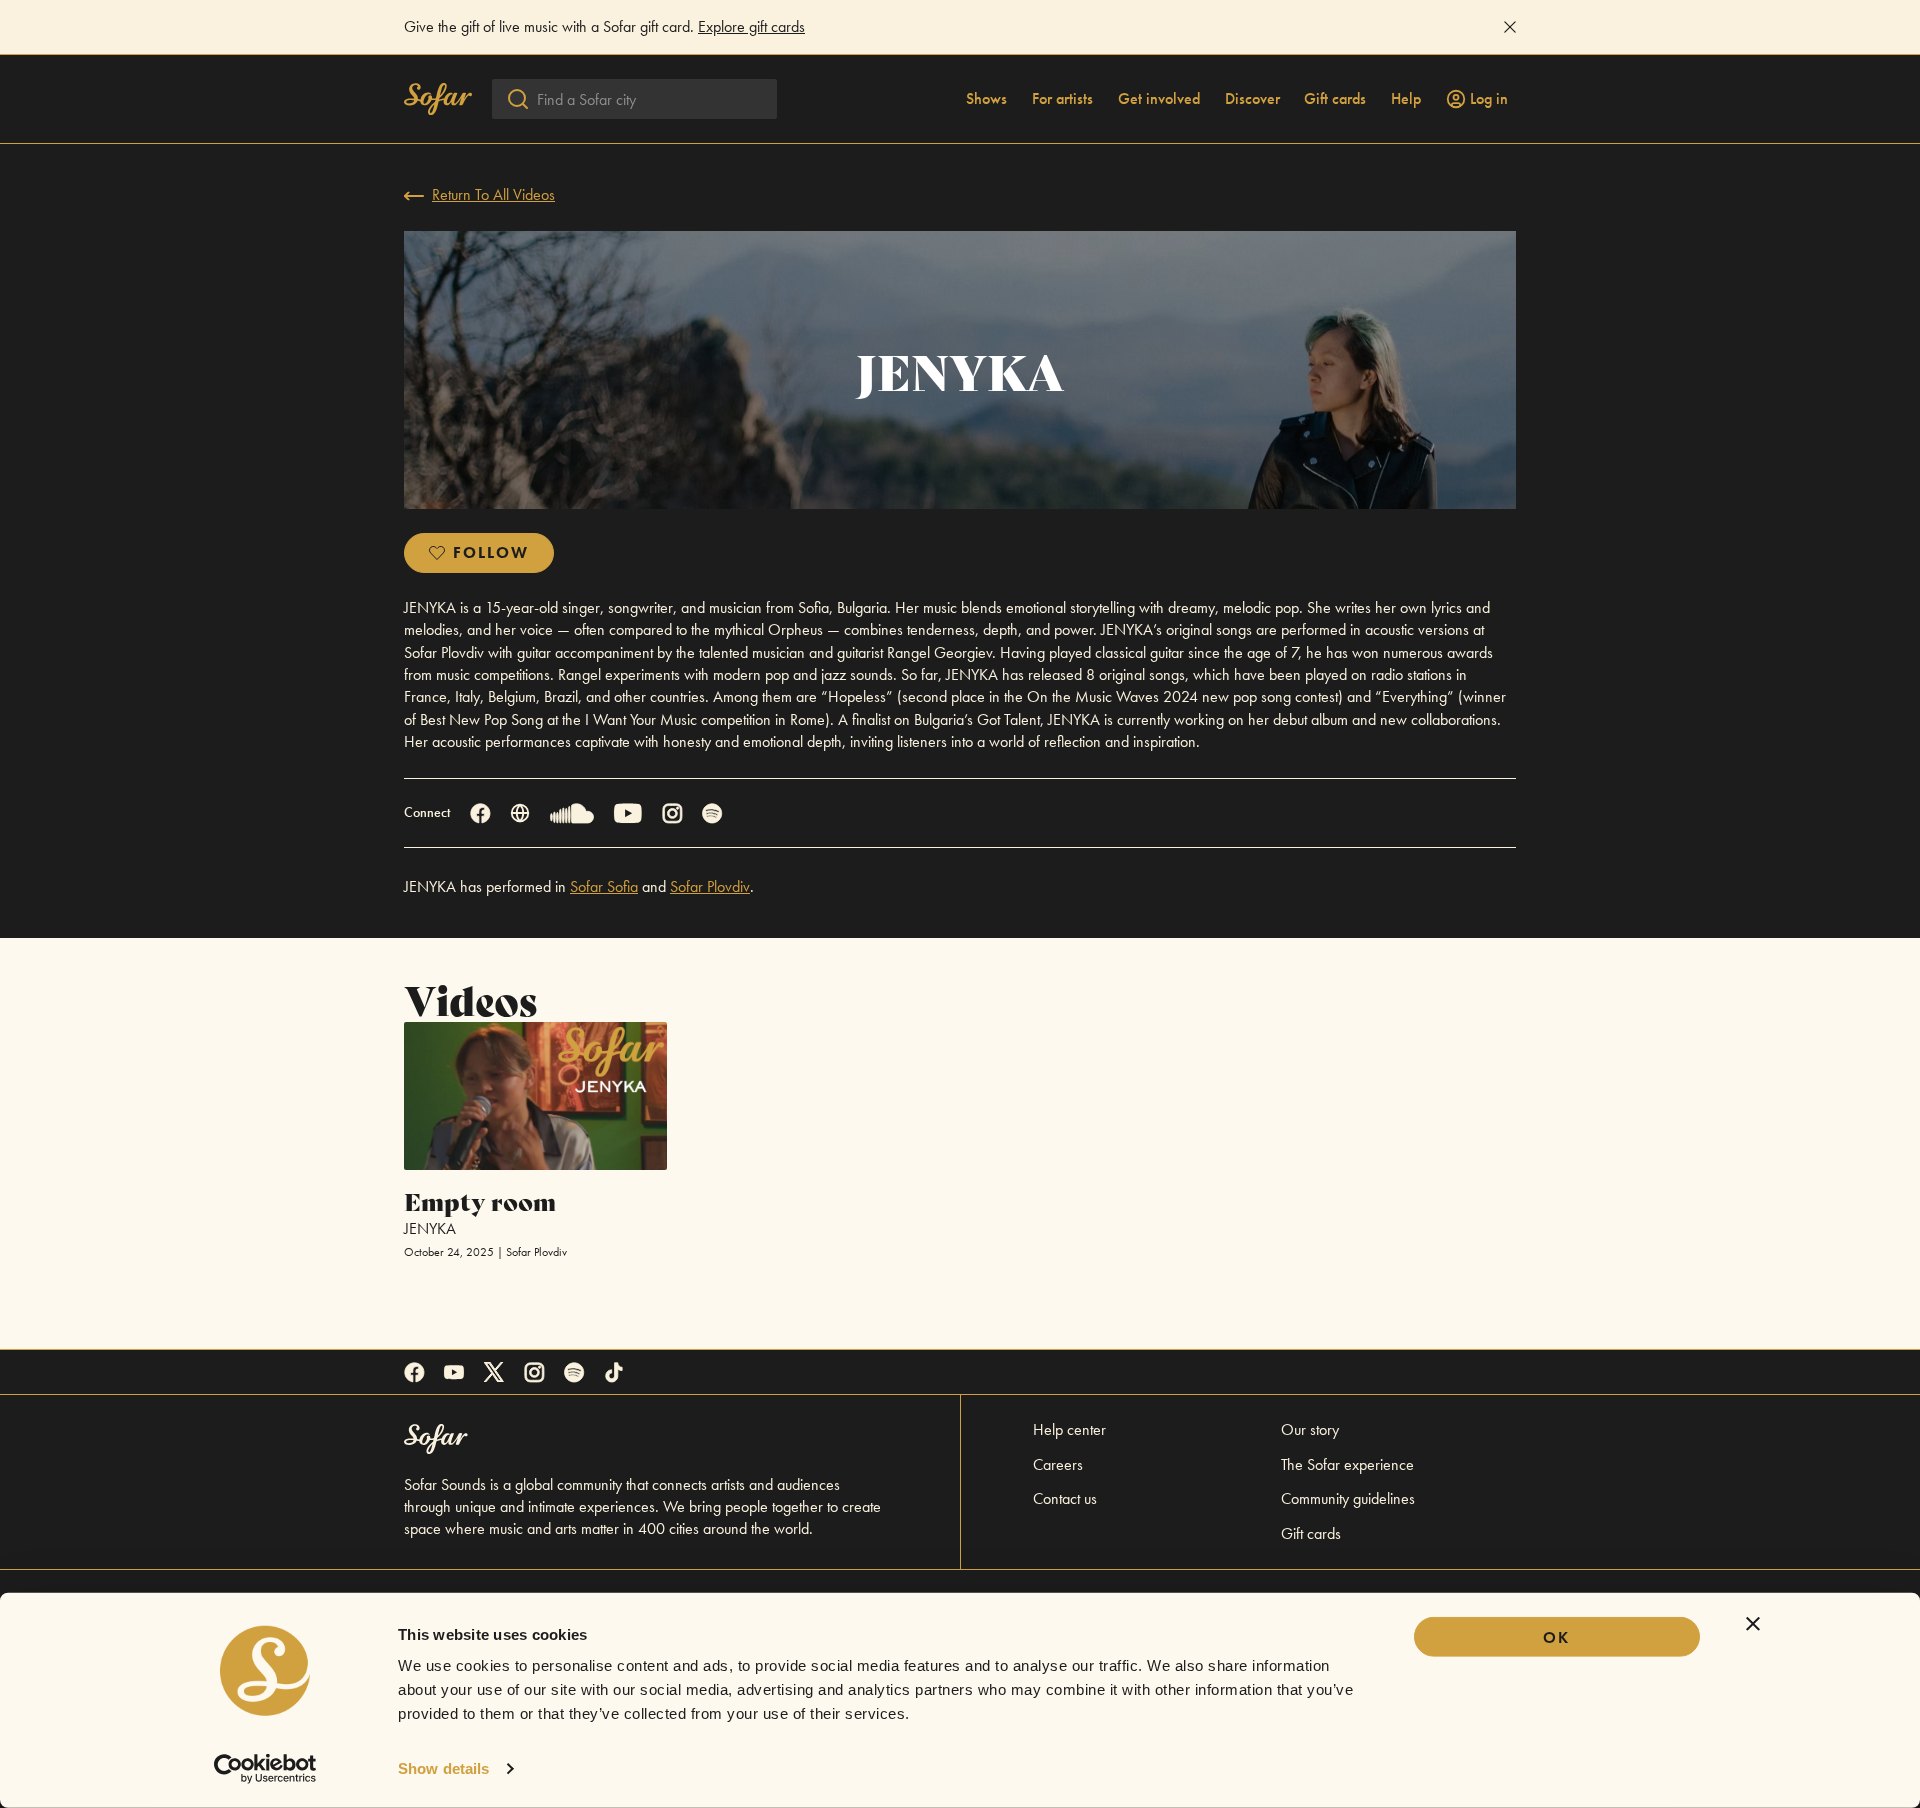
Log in (1489, 99)
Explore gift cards (751, 26)
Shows (986, 99)
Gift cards (1335, 99)
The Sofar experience (1347, 1464)
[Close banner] (1753, 1624)
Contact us (1065, 1498)
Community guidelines (1348, 1498)
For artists (1062, 99)
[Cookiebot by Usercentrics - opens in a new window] (265, 1769)
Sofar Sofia (604, 886)
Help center (1069, 1429)
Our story (1310, 1429)
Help (1406, 99)
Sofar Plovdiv (710, 886)
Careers (1058, 1464)
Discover (1252, 99)
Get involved (1159, 99)
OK (1556, 1637)
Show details (443, 1768)
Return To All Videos (493, 194)
